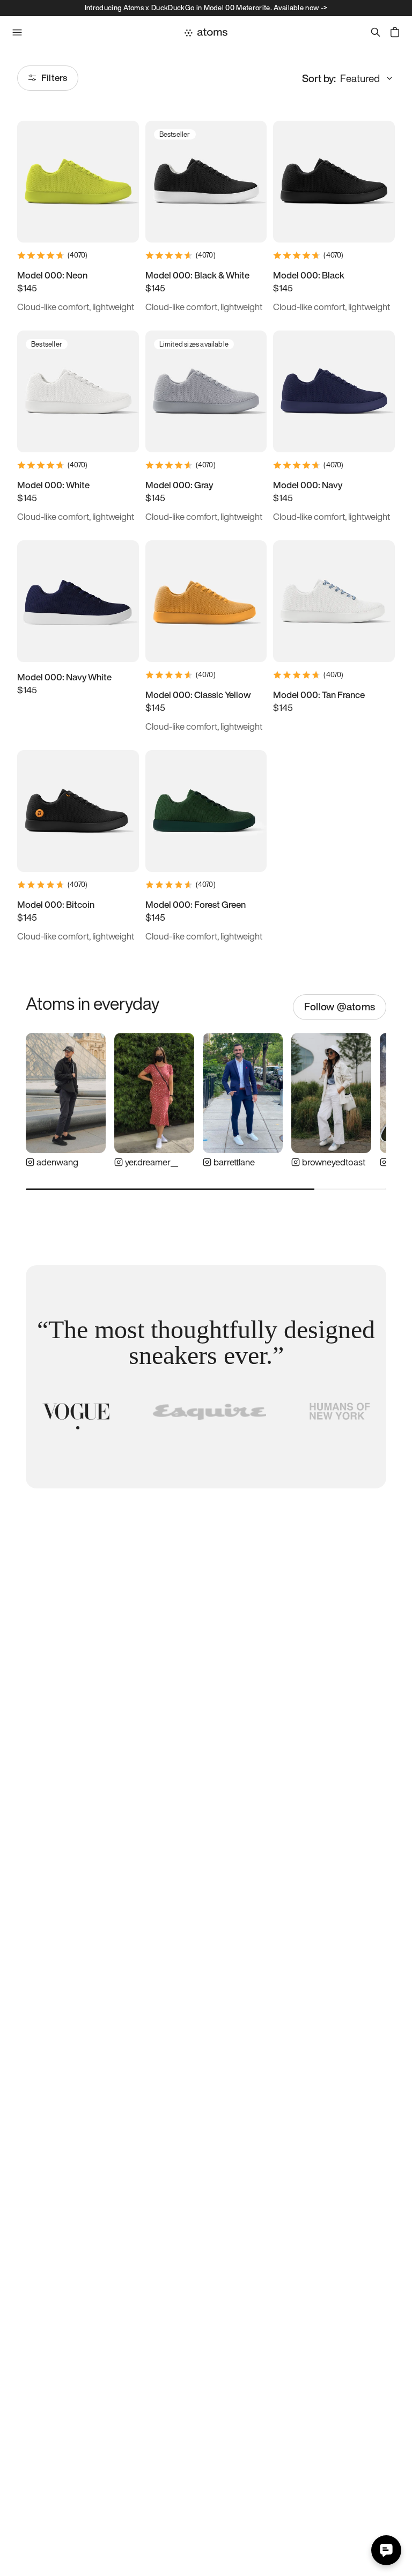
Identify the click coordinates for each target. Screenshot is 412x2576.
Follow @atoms (340, 1007)
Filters (54, 78)
